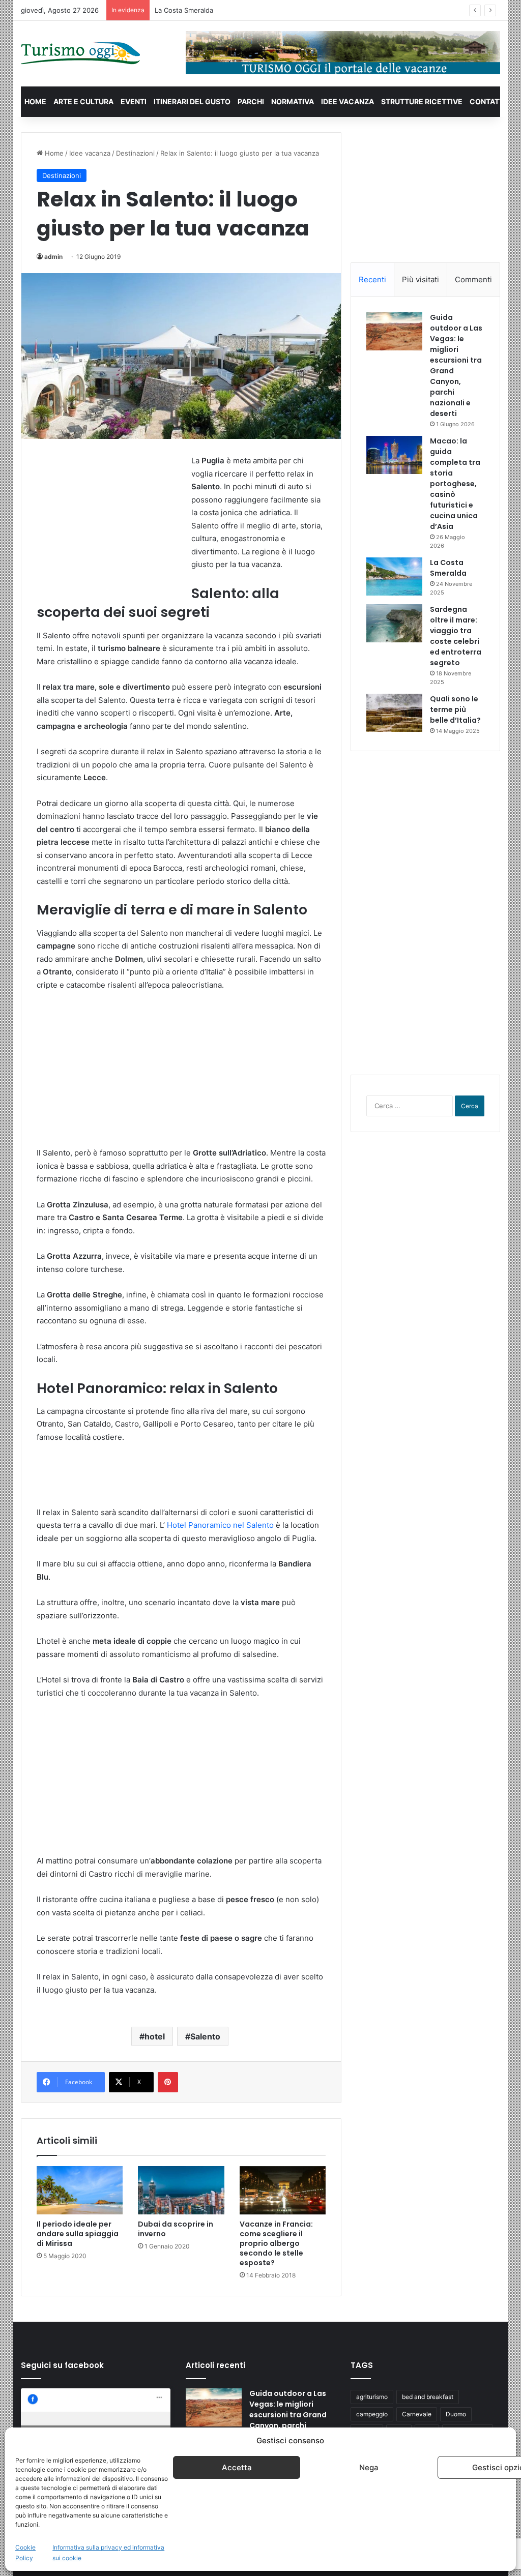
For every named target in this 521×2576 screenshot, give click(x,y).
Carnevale (417, 2414)
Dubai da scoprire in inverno (176, 2229)
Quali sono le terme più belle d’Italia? (455, 709)
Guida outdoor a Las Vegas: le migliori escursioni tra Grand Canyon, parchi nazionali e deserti (288, 2415)
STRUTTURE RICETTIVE (422, 101)
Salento (205, 2036)
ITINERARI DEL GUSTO (192, 101)
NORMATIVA (293, 101)
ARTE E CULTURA (83, 101)
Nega (369, 2467)
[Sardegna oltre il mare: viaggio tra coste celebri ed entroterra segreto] (394, 623)
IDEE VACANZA (348, 101)
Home (53, 153)
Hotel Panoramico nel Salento (220, 1525)
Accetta (237, 2467)
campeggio (372, 2414)
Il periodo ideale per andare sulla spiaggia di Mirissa (78, 2234)
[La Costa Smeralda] (394, 576)
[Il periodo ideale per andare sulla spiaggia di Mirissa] (80, 2190)
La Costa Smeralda (448, 568)
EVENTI (134, 101)
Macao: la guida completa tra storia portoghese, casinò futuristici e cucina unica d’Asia (455, 484)
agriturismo (372, 2397)
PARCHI (251, 101)
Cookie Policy (25, 2553)
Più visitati (421, 279)
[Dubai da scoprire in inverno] (181, 2190)
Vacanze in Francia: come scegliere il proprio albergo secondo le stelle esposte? (276, 2243)
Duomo (456, 2414)
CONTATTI (488, 101)
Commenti (473, 279)
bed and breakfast (428, 2397)
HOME (35, 101)
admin (53, 257)
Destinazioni (135, 153)
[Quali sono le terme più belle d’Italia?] (394, 713)
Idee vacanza (90, 153)
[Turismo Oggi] (81, 54)
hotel (155, 2036)
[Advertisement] (113, 520)
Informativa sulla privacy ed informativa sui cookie (108, 2553)
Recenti (372, 279)
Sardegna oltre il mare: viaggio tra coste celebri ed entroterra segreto (456, 636)
